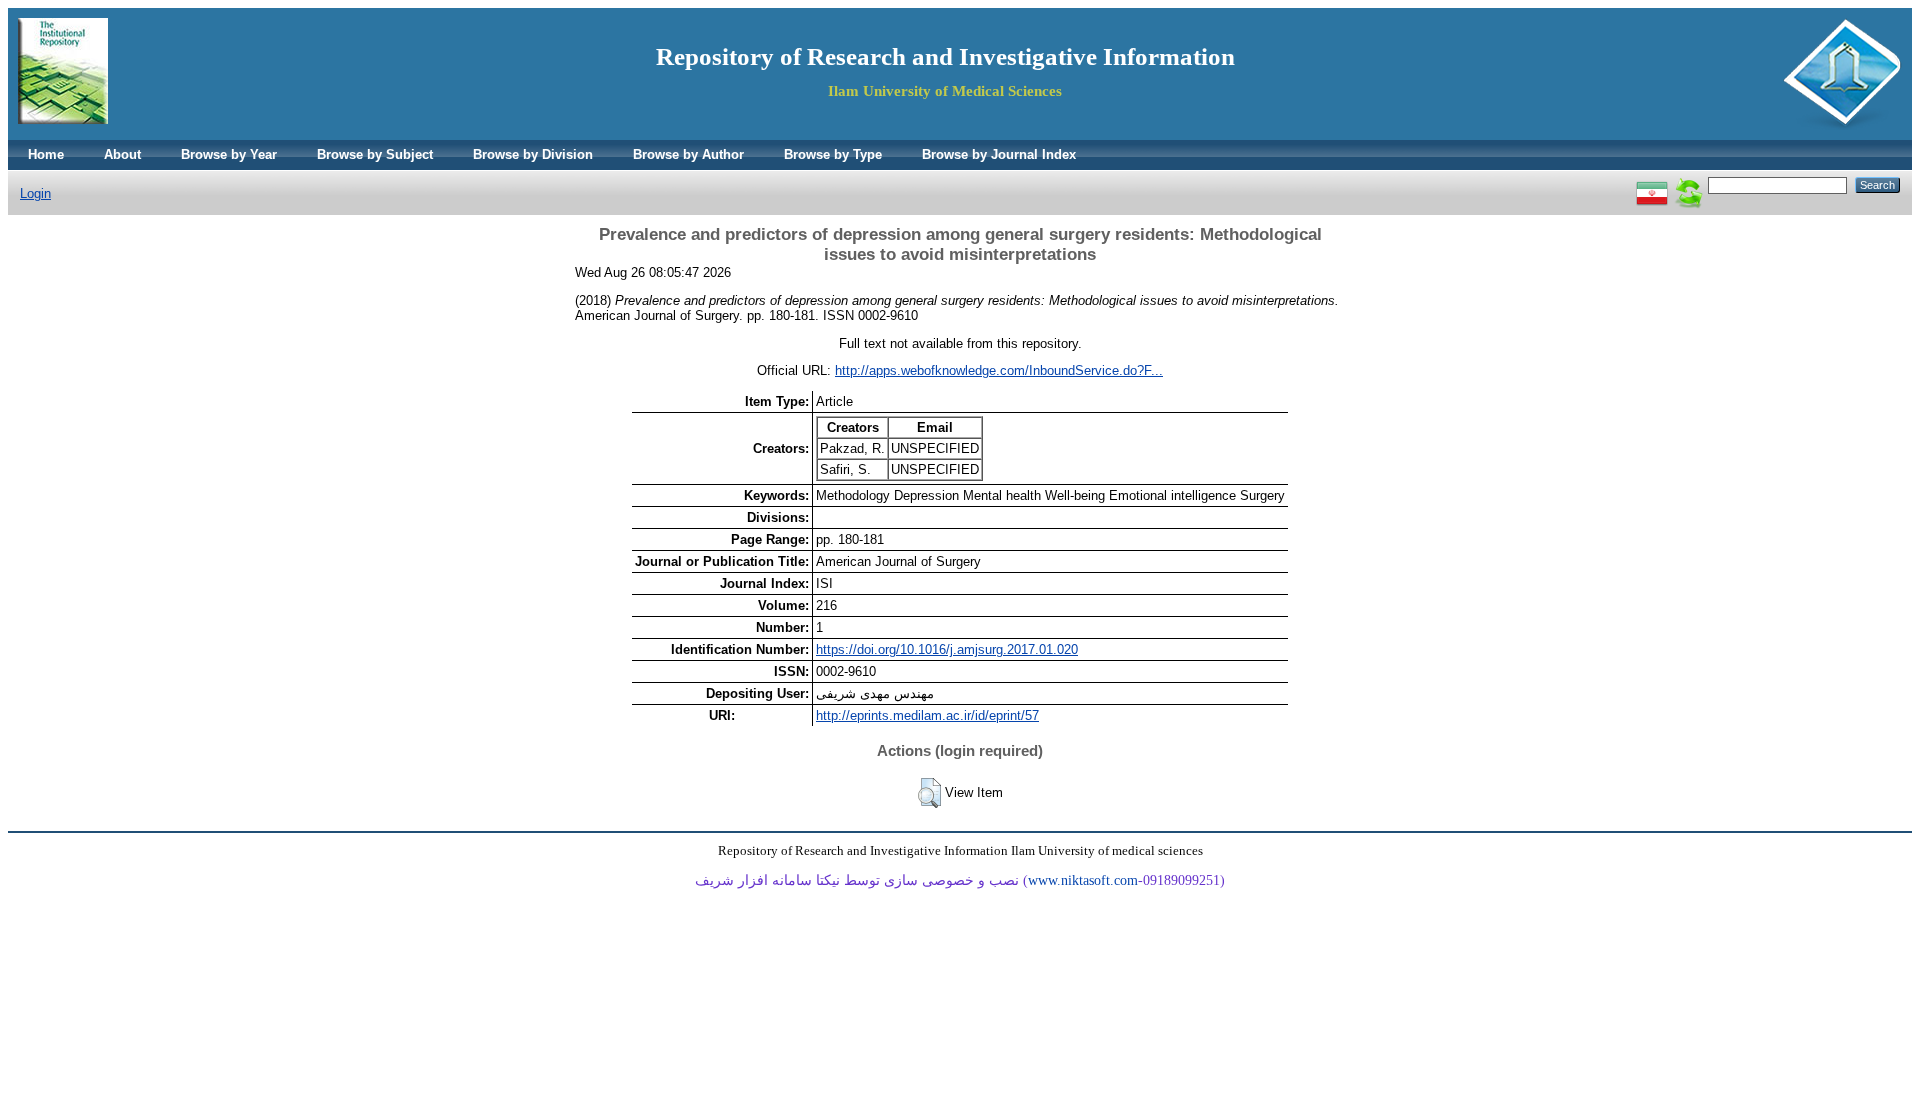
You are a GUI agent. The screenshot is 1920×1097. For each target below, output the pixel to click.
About (122, 154)
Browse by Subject (375, 154)
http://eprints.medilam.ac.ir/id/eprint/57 (927, 715)
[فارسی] (1652, 184)
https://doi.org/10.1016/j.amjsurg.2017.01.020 (947, 649)
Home (46, 154)
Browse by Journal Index (999, 154)
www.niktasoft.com (1083, 880)
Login (35, 193)
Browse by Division (533, 154)
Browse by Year (229, 154)
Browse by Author (688, 154)
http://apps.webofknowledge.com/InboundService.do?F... (999, 370)
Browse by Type (833, 154)
